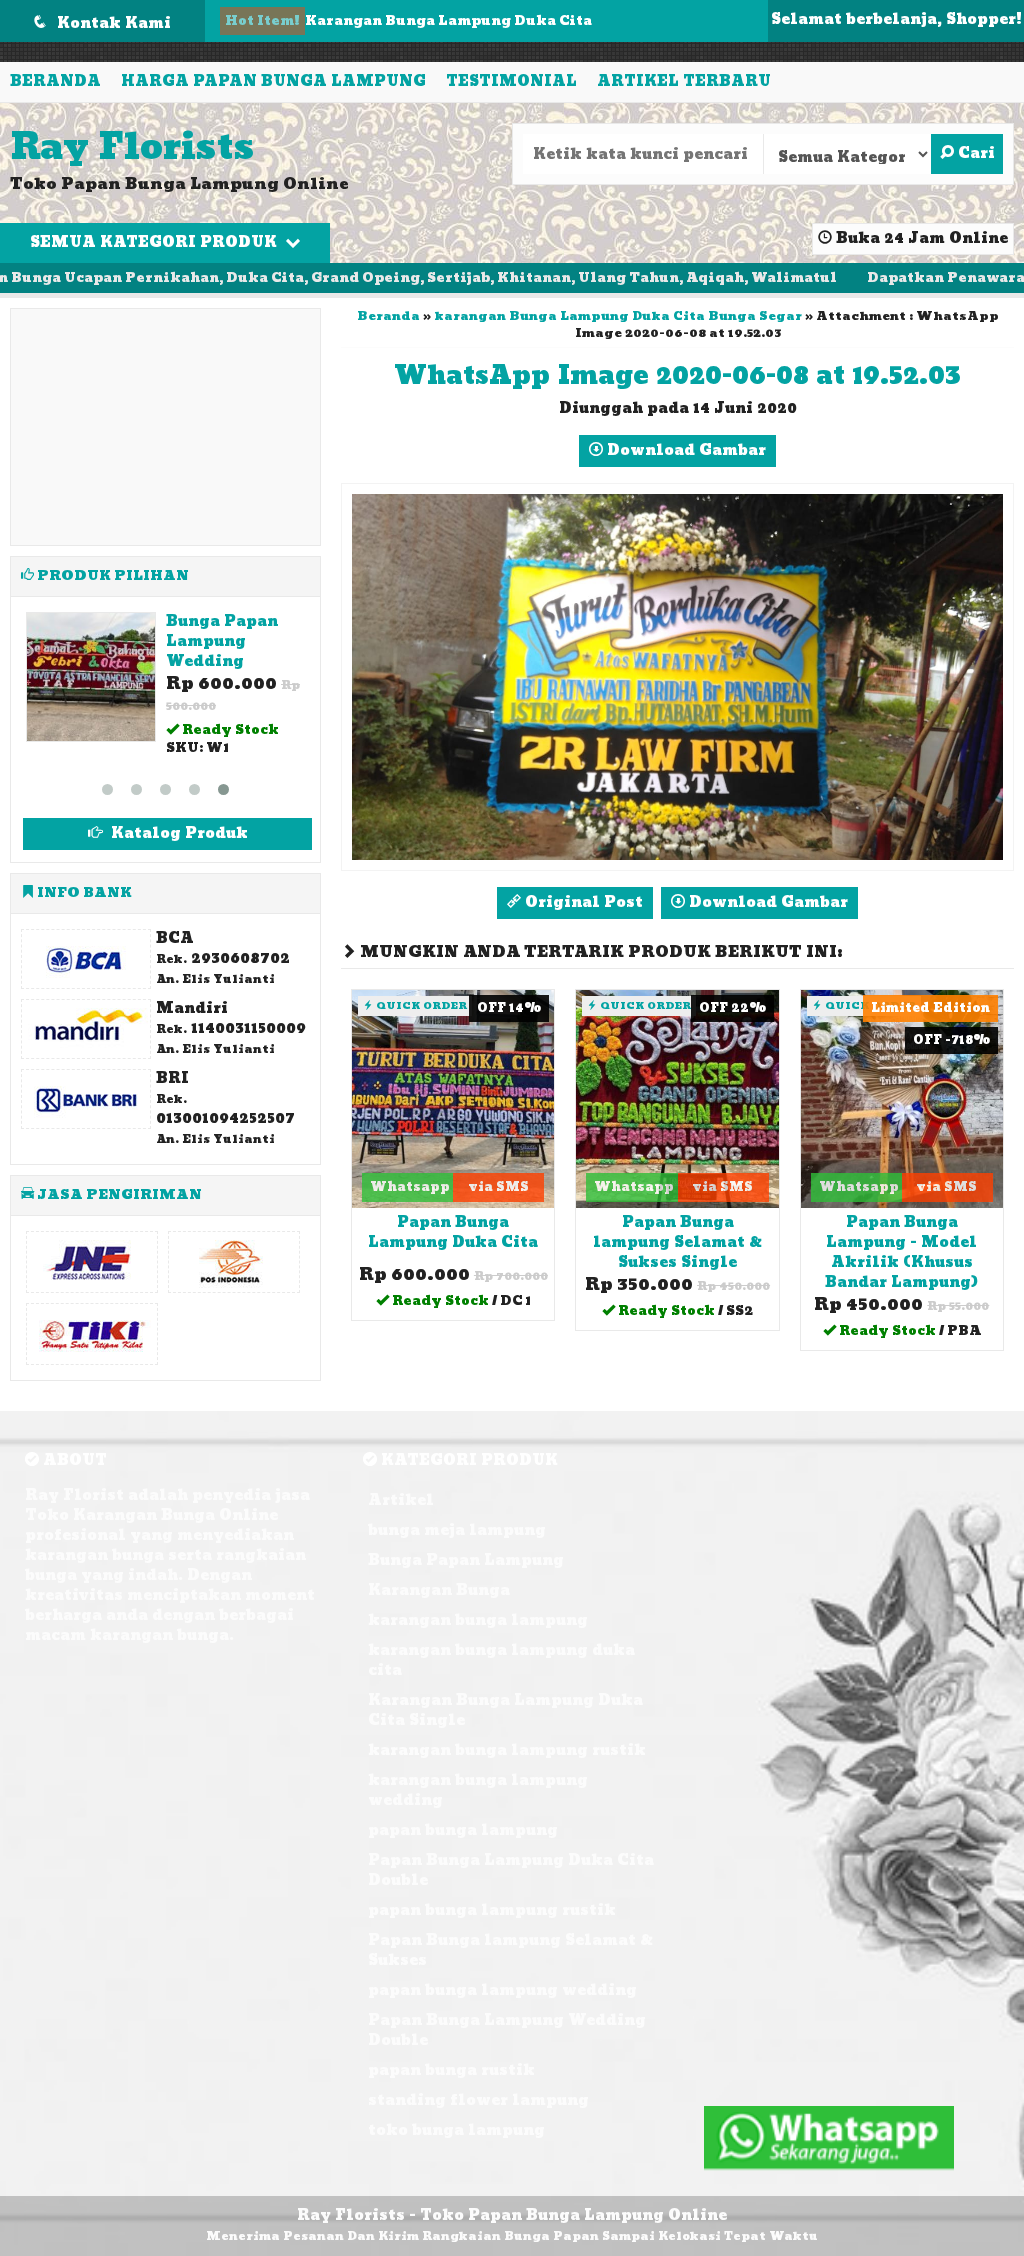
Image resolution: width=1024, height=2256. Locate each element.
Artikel (401, 1480)
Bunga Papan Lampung (466, 1540)
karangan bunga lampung (478, 1600)
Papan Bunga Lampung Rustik (222, 641)
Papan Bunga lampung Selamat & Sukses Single (677, 1242)
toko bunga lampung (456, 2110)
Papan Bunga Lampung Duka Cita (453, 1232)
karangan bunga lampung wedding (478, 1770)
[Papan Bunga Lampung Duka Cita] (453, 1098)
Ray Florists (132, 148)
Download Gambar (684, 450)
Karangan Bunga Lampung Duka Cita (448, 21)
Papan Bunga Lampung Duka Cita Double (511, 1850)
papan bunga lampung (463, 1810)
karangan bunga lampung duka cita (501, 1640)
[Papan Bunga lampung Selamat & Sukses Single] (677, 1098)
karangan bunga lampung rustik (507, 1730)
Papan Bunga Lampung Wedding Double (507, 2010)
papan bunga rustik (451, 2050)
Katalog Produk (177, 813)
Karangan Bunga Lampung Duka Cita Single (505, 1690)
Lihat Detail (460, 1303)
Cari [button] (974, 153)
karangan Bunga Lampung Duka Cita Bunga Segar (618, 316)
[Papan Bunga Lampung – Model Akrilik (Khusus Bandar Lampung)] (902, 1098)
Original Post (582, 902)
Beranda (55, 81)
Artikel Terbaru (684, 81)
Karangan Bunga (439, 1570)
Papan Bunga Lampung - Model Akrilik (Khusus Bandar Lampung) (901, 1252)
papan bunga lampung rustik (492, 1890)
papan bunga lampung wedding (502, 1970)
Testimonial (511, 81)
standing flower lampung (478, 2080)
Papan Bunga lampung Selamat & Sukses (510, 1930)
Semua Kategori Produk (155, 242)
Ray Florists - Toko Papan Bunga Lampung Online (512, 2195)
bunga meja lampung (457, 1510)
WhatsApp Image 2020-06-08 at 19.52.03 (677, 376)
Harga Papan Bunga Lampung (273, 81)
